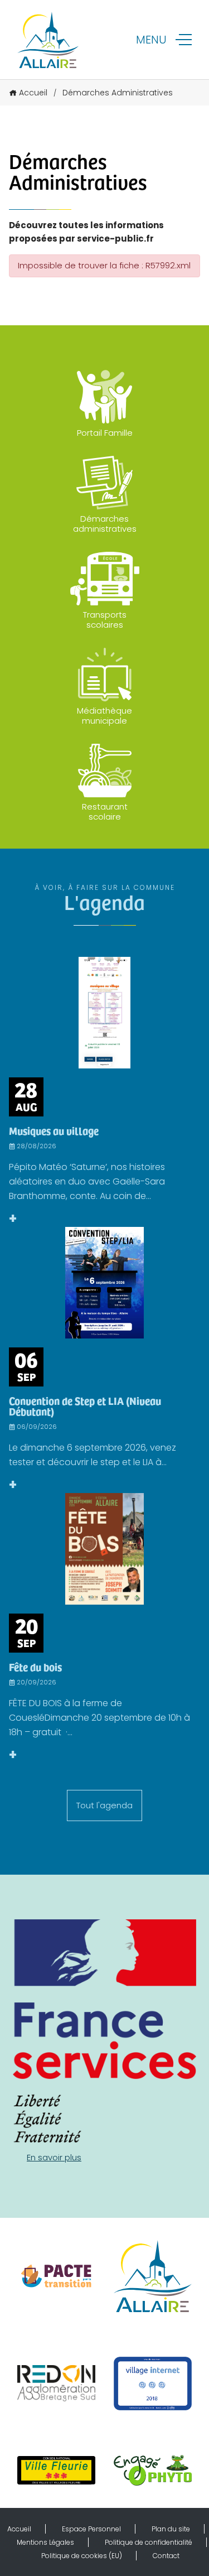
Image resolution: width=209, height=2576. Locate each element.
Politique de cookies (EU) (82, 2556)
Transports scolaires (105, 620)
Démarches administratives (105, 524)
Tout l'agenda (104, 1805)
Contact (166, 2556)
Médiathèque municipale (104, 716)
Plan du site (171, 2529)
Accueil (33, 93)
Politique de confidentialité (149, 2542)
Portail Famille (105, 433)
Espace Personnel (91, 2529)
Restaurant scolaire (105, 812)
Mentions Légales (45, 2542)
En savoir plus (54, 2157)
